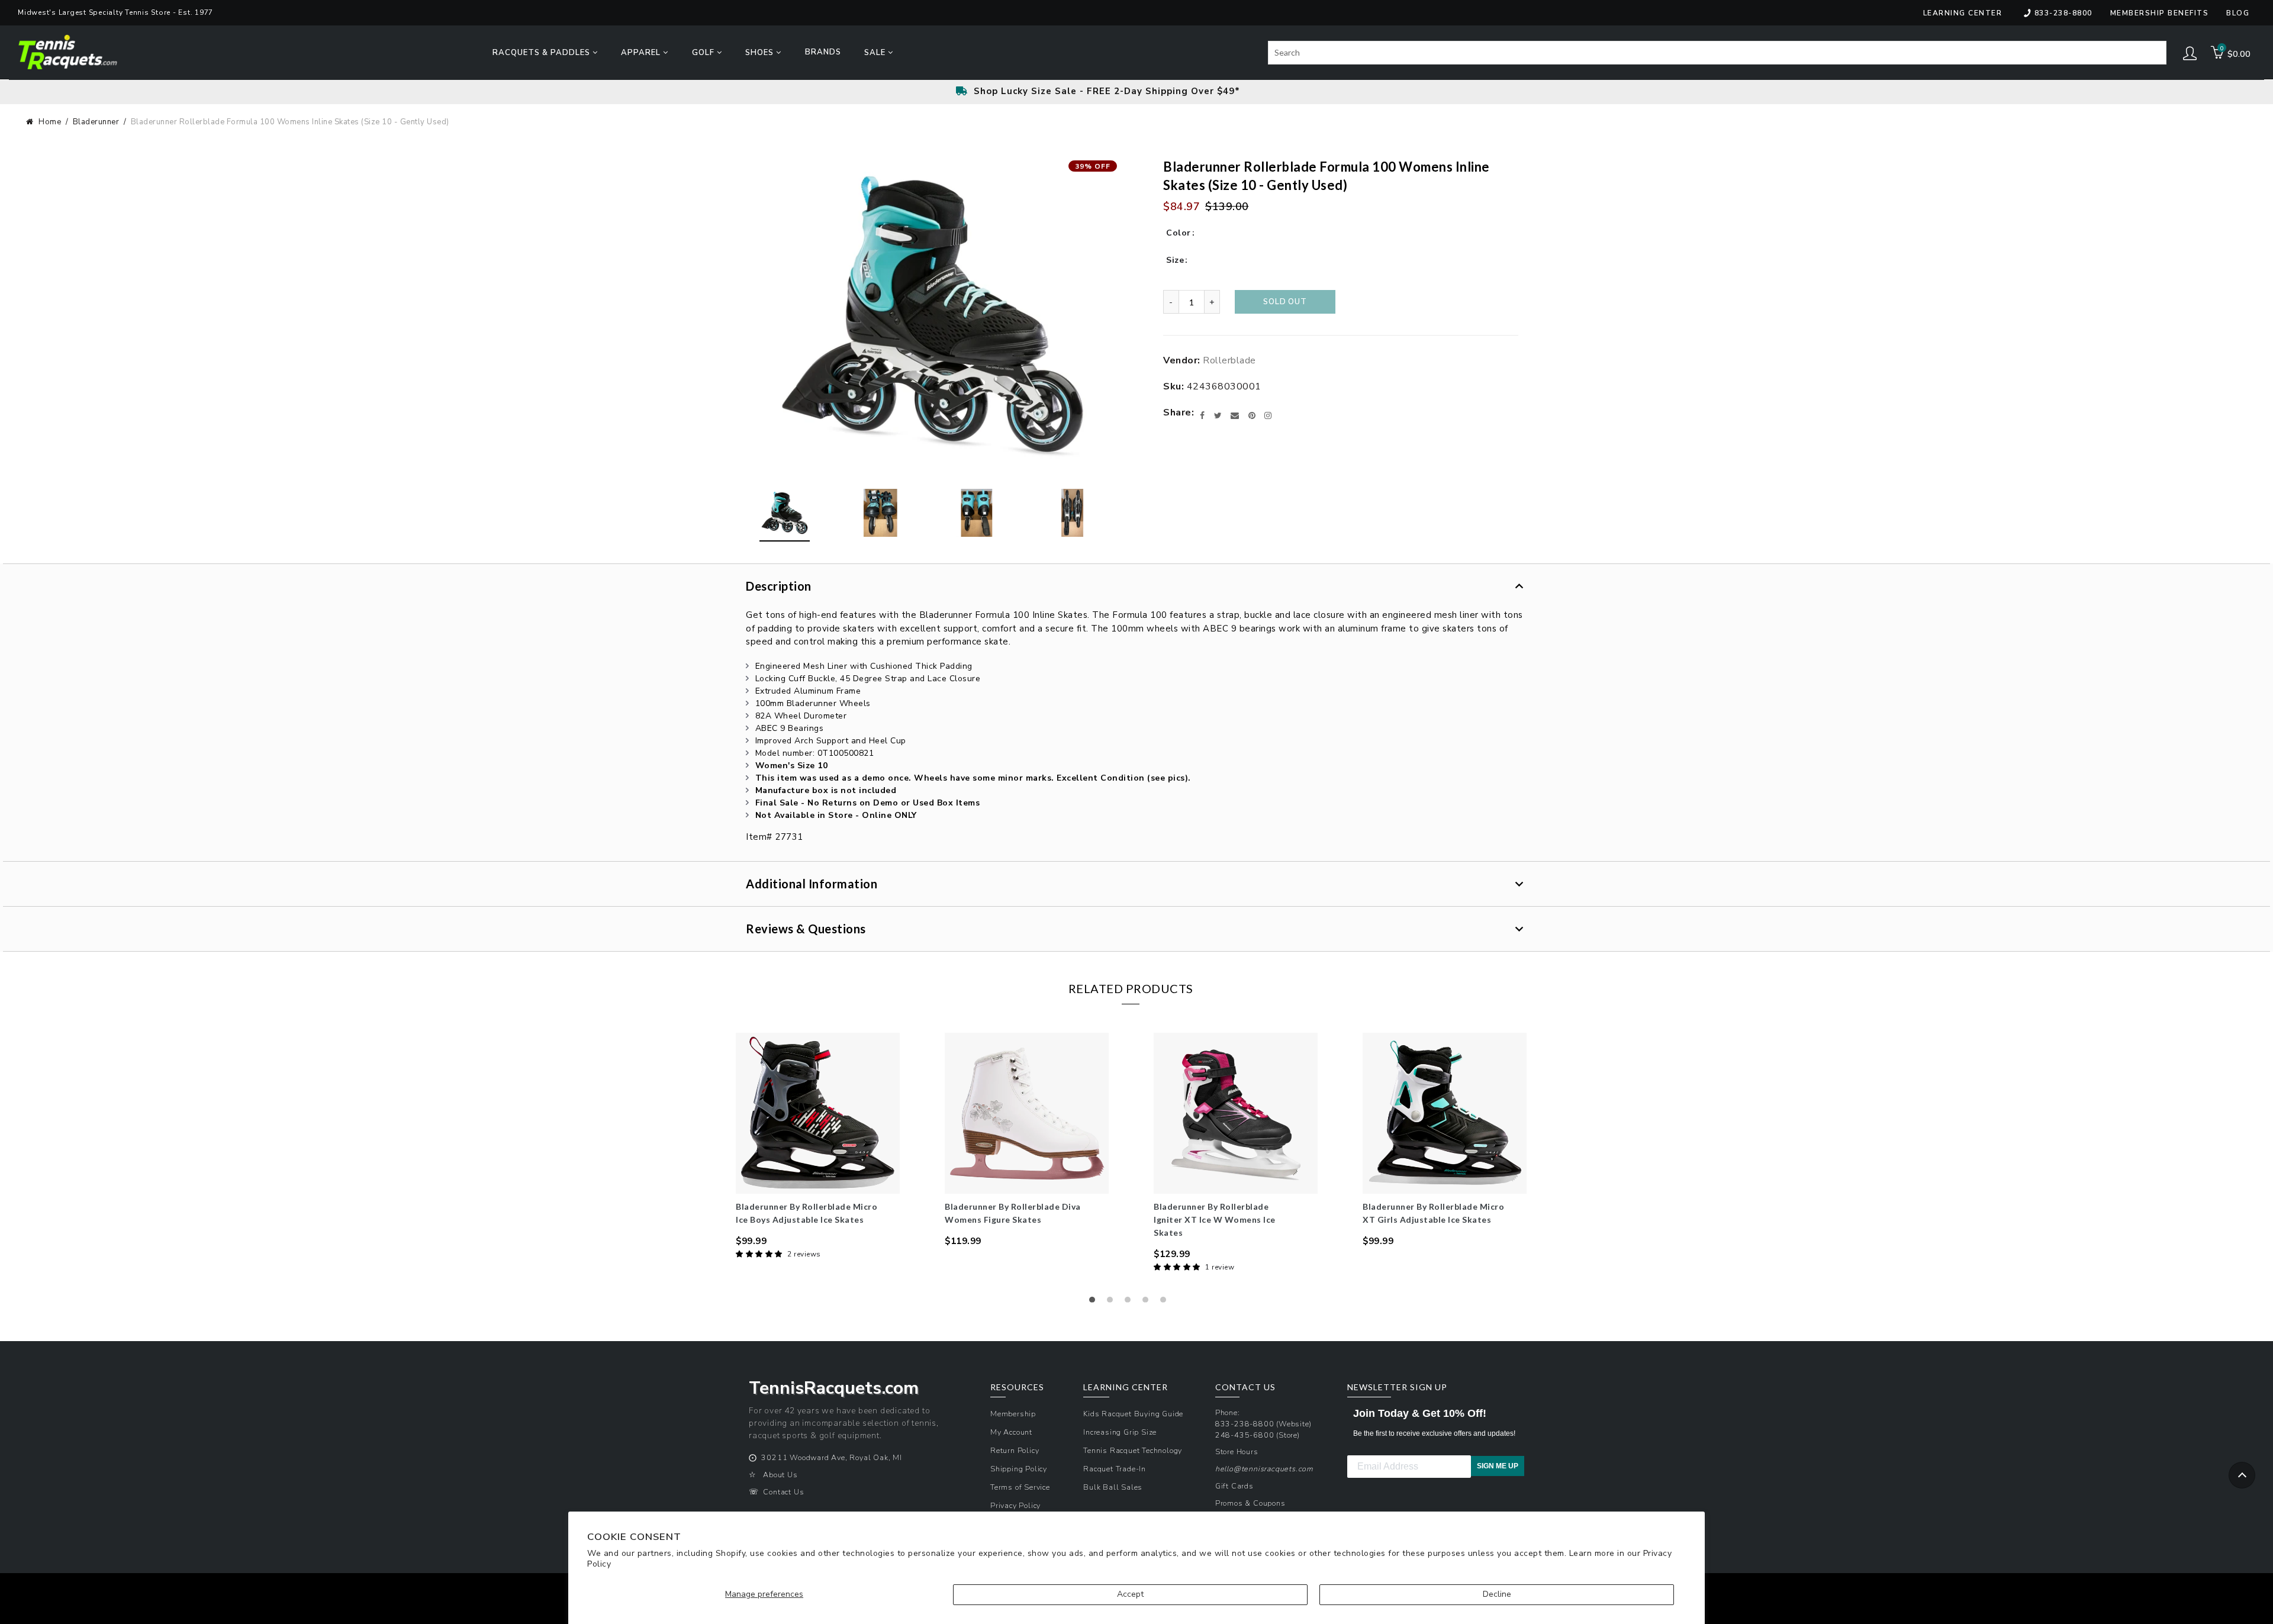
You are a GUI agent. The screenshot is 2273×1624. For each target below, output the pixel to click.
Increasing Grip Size (1120, 1432)
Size (1175, 260)
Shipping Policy (1019, 1469)
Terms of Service (1020, 1487)
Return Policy (1015, 1450)
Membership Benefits (2160, 13)
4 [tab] (1148, 1303)
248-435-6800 (1245, 1435)
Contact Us (783, 1492)
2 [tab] (1113, 1303)
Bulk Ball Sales (1113, 1487)
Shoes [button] (761, 53)
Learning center (1963, 13)
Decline (1497, 1594)
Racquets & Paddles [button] (543, 53)
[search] (1717, 53)
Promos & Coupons (1250, 1503)
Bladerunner (96, 122)
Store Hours (1237, 1451)
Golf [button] (704, 53)
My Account (1011, 1432)
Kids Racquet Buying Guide (1133, 1414)
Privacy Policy (1015, 1505)
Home (50, 122)
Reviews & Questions (806, 929)
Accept (1130, 1594)
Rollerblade (1229, 360)
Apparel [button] (642, 53)
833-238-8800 (2063, 13)
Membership (1013, 1414)
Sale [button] (876, 53)
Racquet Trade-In (1115, 1469)
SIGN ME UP (1498, 1466)
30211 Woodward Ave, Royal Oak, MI (831, 1457)
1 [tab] (1095, 1303)
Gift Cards (1234, 1486)
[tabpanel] (818, 1147)
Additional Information (812, 884)
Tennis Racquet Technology (1133, 1450)
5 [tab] (1166, 1303)
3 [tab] (1131, 1303)
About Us (780, 1475)
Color (1179, 233)
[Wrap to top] (2242, 1475)
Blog (2238, 13)
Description (779, 586)
